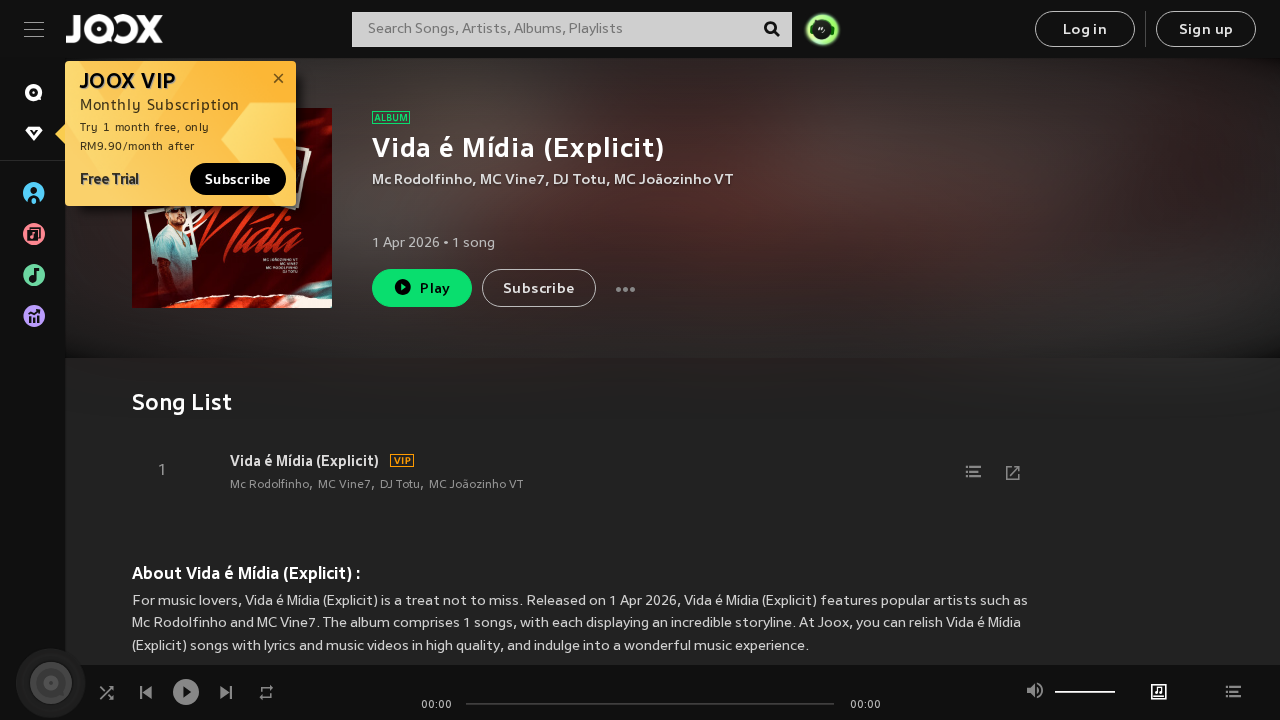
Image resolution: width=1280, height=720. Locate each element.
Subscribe (238, 179)
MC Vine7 (512, 180)
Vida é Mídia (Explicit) (304, 461)
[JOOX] (114, 29)
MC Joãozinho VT (673, 180)
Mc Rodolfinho (422, 180)
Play (435, 289)
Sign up (1206, 30)
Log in (1085, 30)
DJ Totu (579, 180)
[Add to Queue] (973, 472)
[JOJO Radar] (822, 29)
